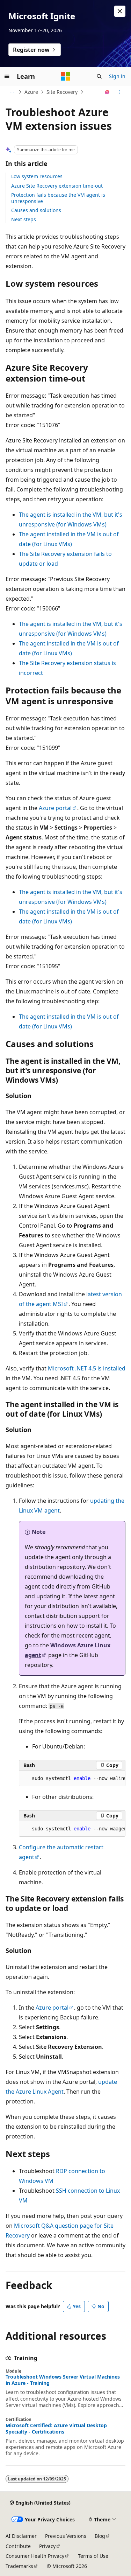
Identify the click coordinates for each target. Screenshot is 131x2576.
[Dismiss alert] (120, 11)
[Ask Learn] (107, 92)
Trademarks (19, 2566)
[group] (72, 1779)
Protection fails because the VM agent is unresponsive (58, 198)
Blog (100, 2536)
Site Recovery (62, 92)
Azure (31, 92)
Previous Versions (66, 2536)
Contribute (18, 2546)
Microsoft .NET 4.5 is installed (87, 1368)
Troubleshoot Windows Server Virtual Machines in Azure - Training (63, 2380)
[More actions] (119, 92)
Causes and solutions (36, 210)
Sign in (117, 76)
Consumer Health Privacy (35, 2556)
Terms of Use (93, 2556)
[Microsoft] (66, 76)
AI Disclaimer (21, 2536)
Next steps (24, 219)
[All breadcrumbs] (12, 92)
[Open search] (99, 76)
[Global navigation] (7, 76)
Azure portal (55, 808)
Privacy (47, 2546)
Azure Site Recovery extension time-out (57, 186)
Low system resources (37, 176)
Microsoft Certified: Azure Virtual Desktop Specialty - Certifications (56, 2429)
